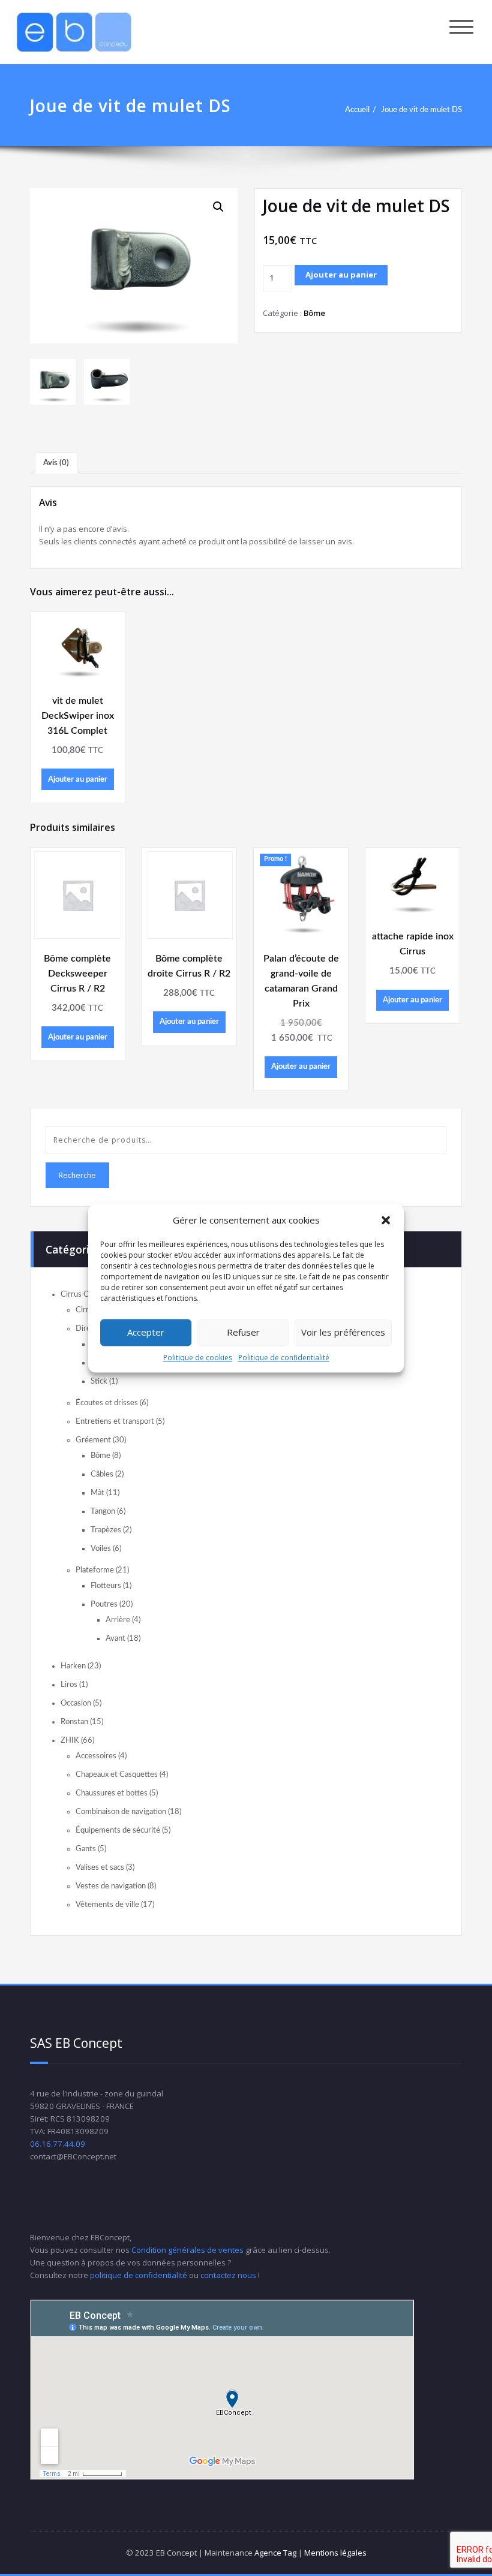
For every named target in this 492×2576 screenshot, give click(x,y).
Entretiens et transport (115, 1421)
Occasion (76, 1703)
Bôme (314, 313)
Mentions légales (335, 2553)
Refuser (243, 1332)
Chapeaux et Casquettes (117, 1774)
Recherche (77, 1175)
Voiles (101, 1548)
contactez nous (228, 2275)
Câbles (102, 1474)
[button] (386, 1220)
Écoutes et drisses (107, 1403)
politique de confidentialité (139, 2275)
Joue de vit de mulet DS (421, 110)
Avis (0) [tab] (56, 463)
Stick (99, 1381)
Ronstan (74, 1722)
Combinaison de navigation (121, 1812)
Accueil (357, 110)
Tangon (103, 1511)
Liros (69, 1685)
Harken (73, 1666)
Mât (97, 1493)
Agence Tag (275, 2553)
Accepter (146, 1332)
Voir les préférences (343, 1332)
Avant (115, 1638)
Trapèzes (106, 1530)
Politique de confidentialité (284, 1358)
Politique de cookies (198, 1358)
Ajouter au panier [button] (78, 779)
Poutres (104, 1604)
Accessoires (96, 1756)
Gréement (93, 1440)
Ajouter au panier (341, 275)
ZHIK (70, 1740)
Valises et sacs (100, 1867)
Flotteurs (106, 1586)
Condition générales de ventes (187, 2250)
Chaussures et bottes (112, 1793)
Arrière (118, 1620)
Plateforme (95, 1570)
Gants (86, 1849)
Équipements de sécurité (118, 1830)
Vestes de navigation (111, 1886)
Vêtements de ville (107, 1905)
